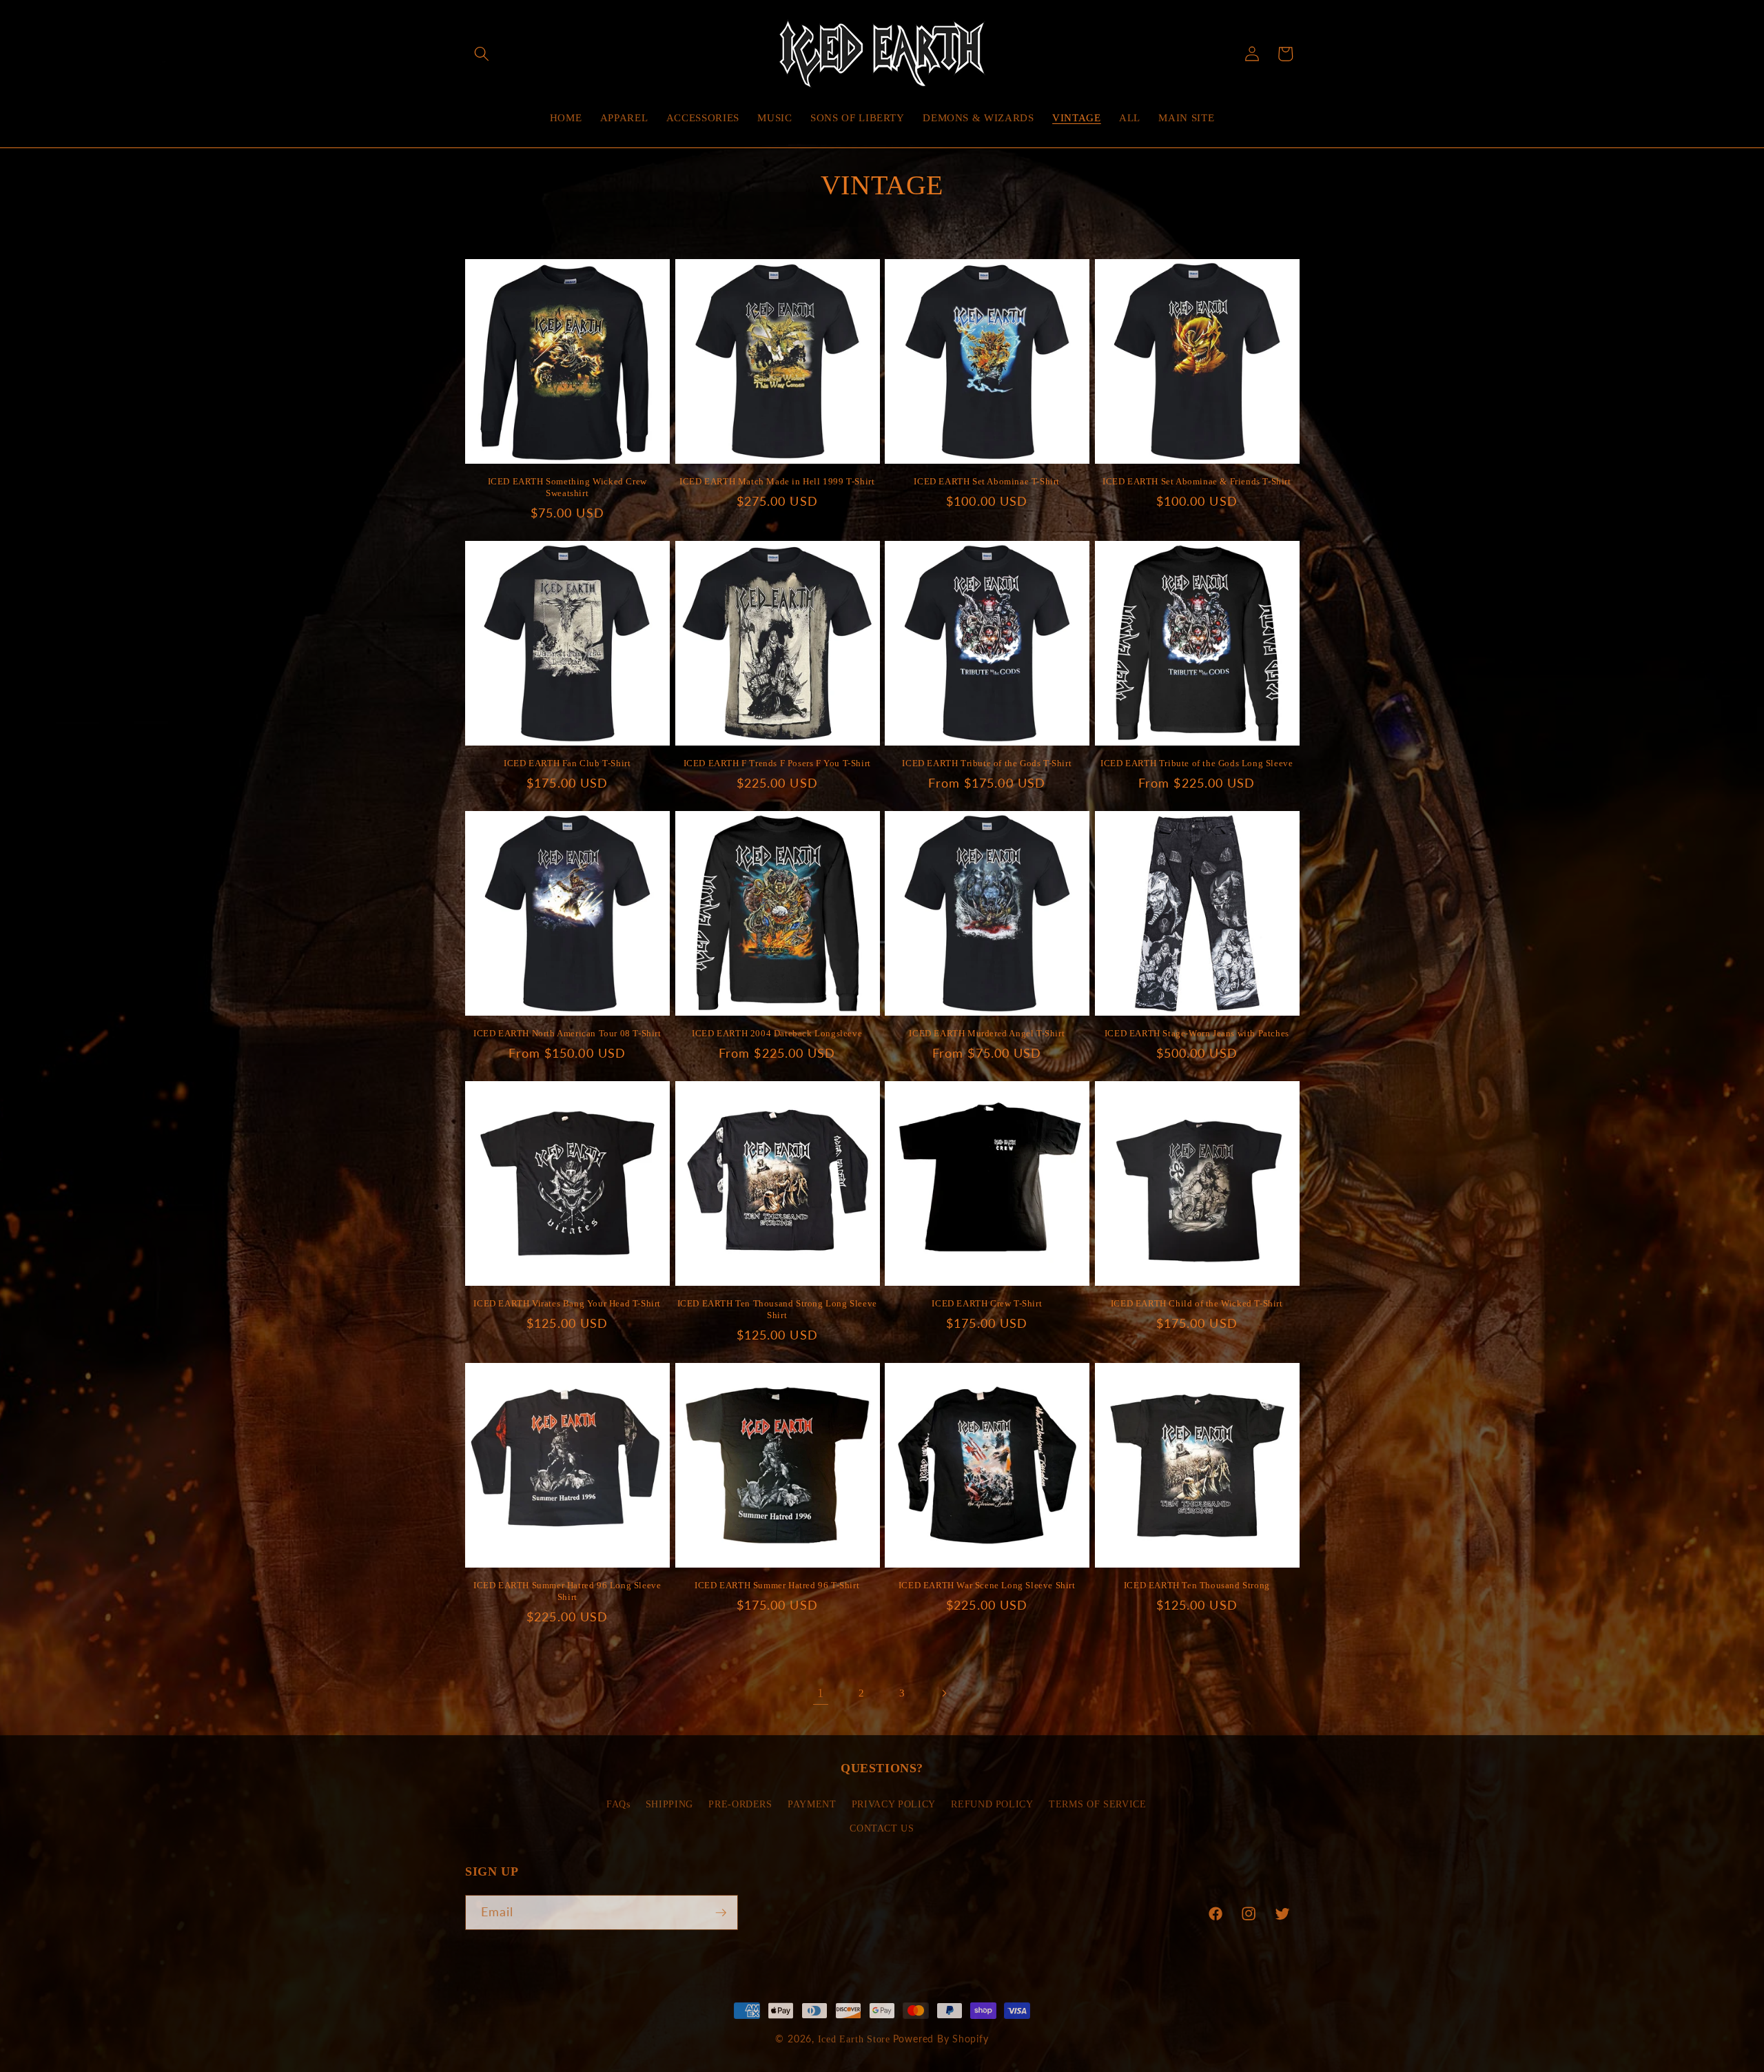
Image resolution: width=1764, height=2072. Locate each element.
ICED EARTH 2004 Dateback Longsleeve (777, 1033)
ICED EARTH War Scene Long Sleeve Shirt (987, 1585)
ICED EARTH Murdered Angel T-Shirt (987, 1033)
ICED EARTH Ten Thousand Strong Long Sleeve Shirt (777, 1309)
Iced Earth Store (854, 2039)
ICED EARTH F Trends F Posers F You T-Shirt (777, 763)
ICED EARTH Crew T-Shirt (987, 1303)
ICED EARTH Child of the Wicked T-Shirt (1197, 1303)
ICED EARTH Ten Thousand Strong (1197, 1585)
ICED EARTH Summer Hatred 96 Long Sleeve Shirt (567, 1591)
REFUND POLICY (992, 1804)
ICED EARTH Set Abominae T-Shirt (987, 481)
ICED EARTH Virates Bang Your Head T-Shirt (567, 1303)
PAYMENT (812, 1804)
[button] (482, 54)
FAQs (618, 1804)
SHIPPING (669, 1804)
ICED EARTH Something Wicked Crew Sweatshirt (567, 487)
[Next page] (943, 1693)
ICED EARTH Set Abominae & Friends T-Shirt (1197, 481)
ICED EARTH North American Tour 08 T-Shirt (567, 1033)
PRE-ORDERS (740, 1804)
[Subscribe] (721, 1913)
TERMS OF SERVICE (1098, 1804)
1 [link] (821, 1693)
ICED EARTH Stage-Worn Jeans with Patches (1197, 1033)
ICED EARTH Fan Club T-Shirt (567, 763)
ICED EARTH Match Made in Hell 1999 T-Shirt (777, 481)
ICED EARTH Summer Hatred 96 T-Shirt (777, 1585)
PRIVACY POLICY (894, 1804)
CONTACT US (882, 1829)
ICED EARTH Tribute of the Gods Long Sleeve (1197, 763)
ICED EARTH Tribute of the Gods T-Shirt (987, 763)
